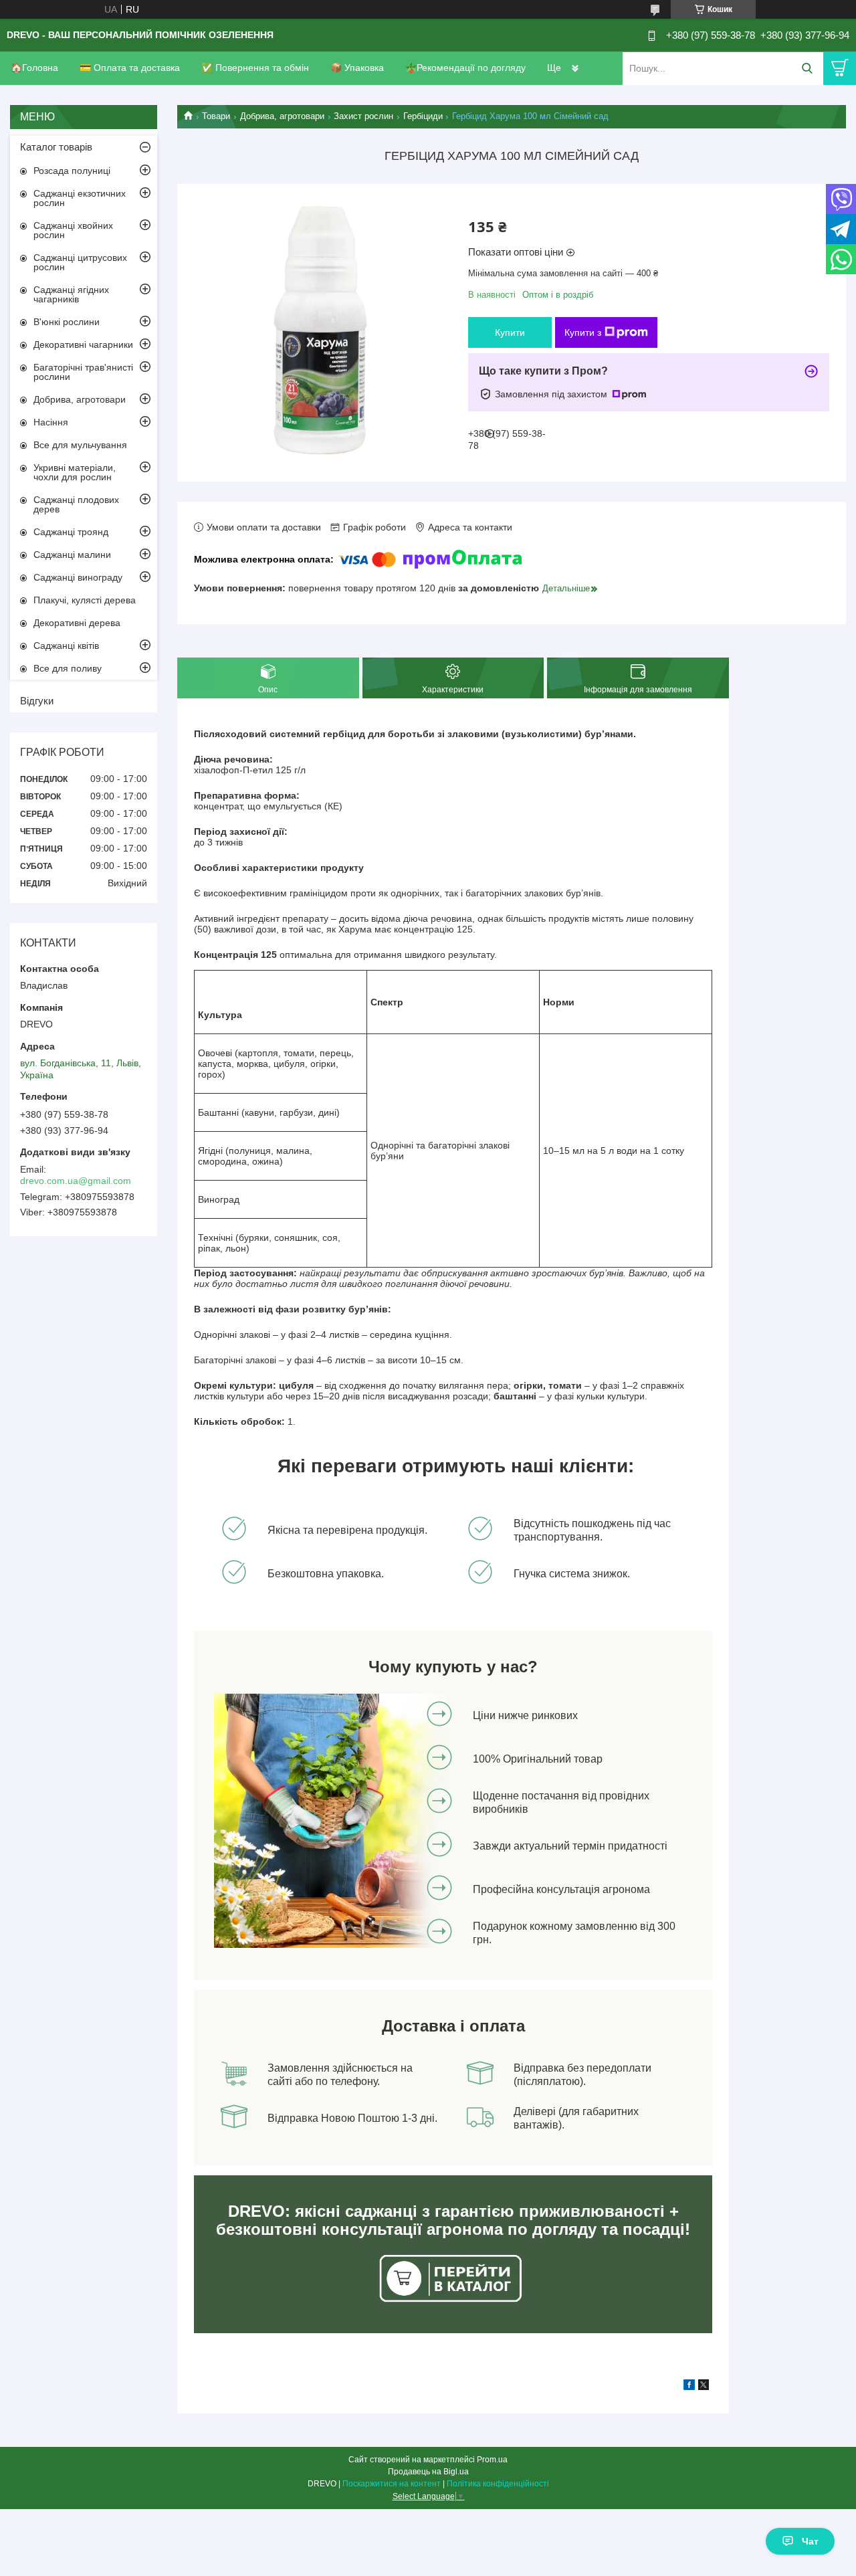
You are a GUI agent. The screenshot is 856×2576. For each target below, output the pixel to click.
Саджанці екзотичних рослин (80, 198)
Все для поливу (68, 668)
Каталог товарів (56, 147)
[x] (704, 2387)
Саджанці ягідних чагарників (71, 294)
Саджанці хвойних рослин (73, 230)
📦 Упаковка (357, 68)
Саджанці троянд (71, 532)
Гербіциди (423, 116)
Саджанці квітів (66, 646)
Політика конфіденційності (498, 2484)
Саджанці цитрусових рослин (80, 262)
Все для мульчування (80, 445)
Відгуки (37, 701)
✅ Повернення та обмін (255, 68)
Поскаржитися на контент (392, 2484)
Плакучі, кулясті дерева (85, 600)
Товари (216, 116)
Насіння (51, 422)
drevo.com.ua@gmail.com (76, 1181)
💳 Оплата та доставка (130, 68)
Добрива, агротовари (282, 116)
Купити (510, 332)
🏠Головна (34, 68)
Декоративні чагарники (83, 344)
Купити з (583, 332)
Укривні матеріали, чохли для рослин (75, 472)
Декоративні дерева (77, 623)
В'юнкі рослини (67, 322)
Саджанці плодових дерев (76, 504)
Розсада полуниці (72, 171)
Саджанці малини (72, 555)
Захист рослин (363, 116)
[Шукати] (807, 69)
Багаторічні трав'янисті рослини (83, 372)
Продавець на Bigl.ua (428, 2472)
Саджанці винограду (78, 577)
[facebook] (689, 2387)
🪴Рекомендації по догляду (465, 68)
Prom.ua (492, 2460)
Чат (810, 2541)
